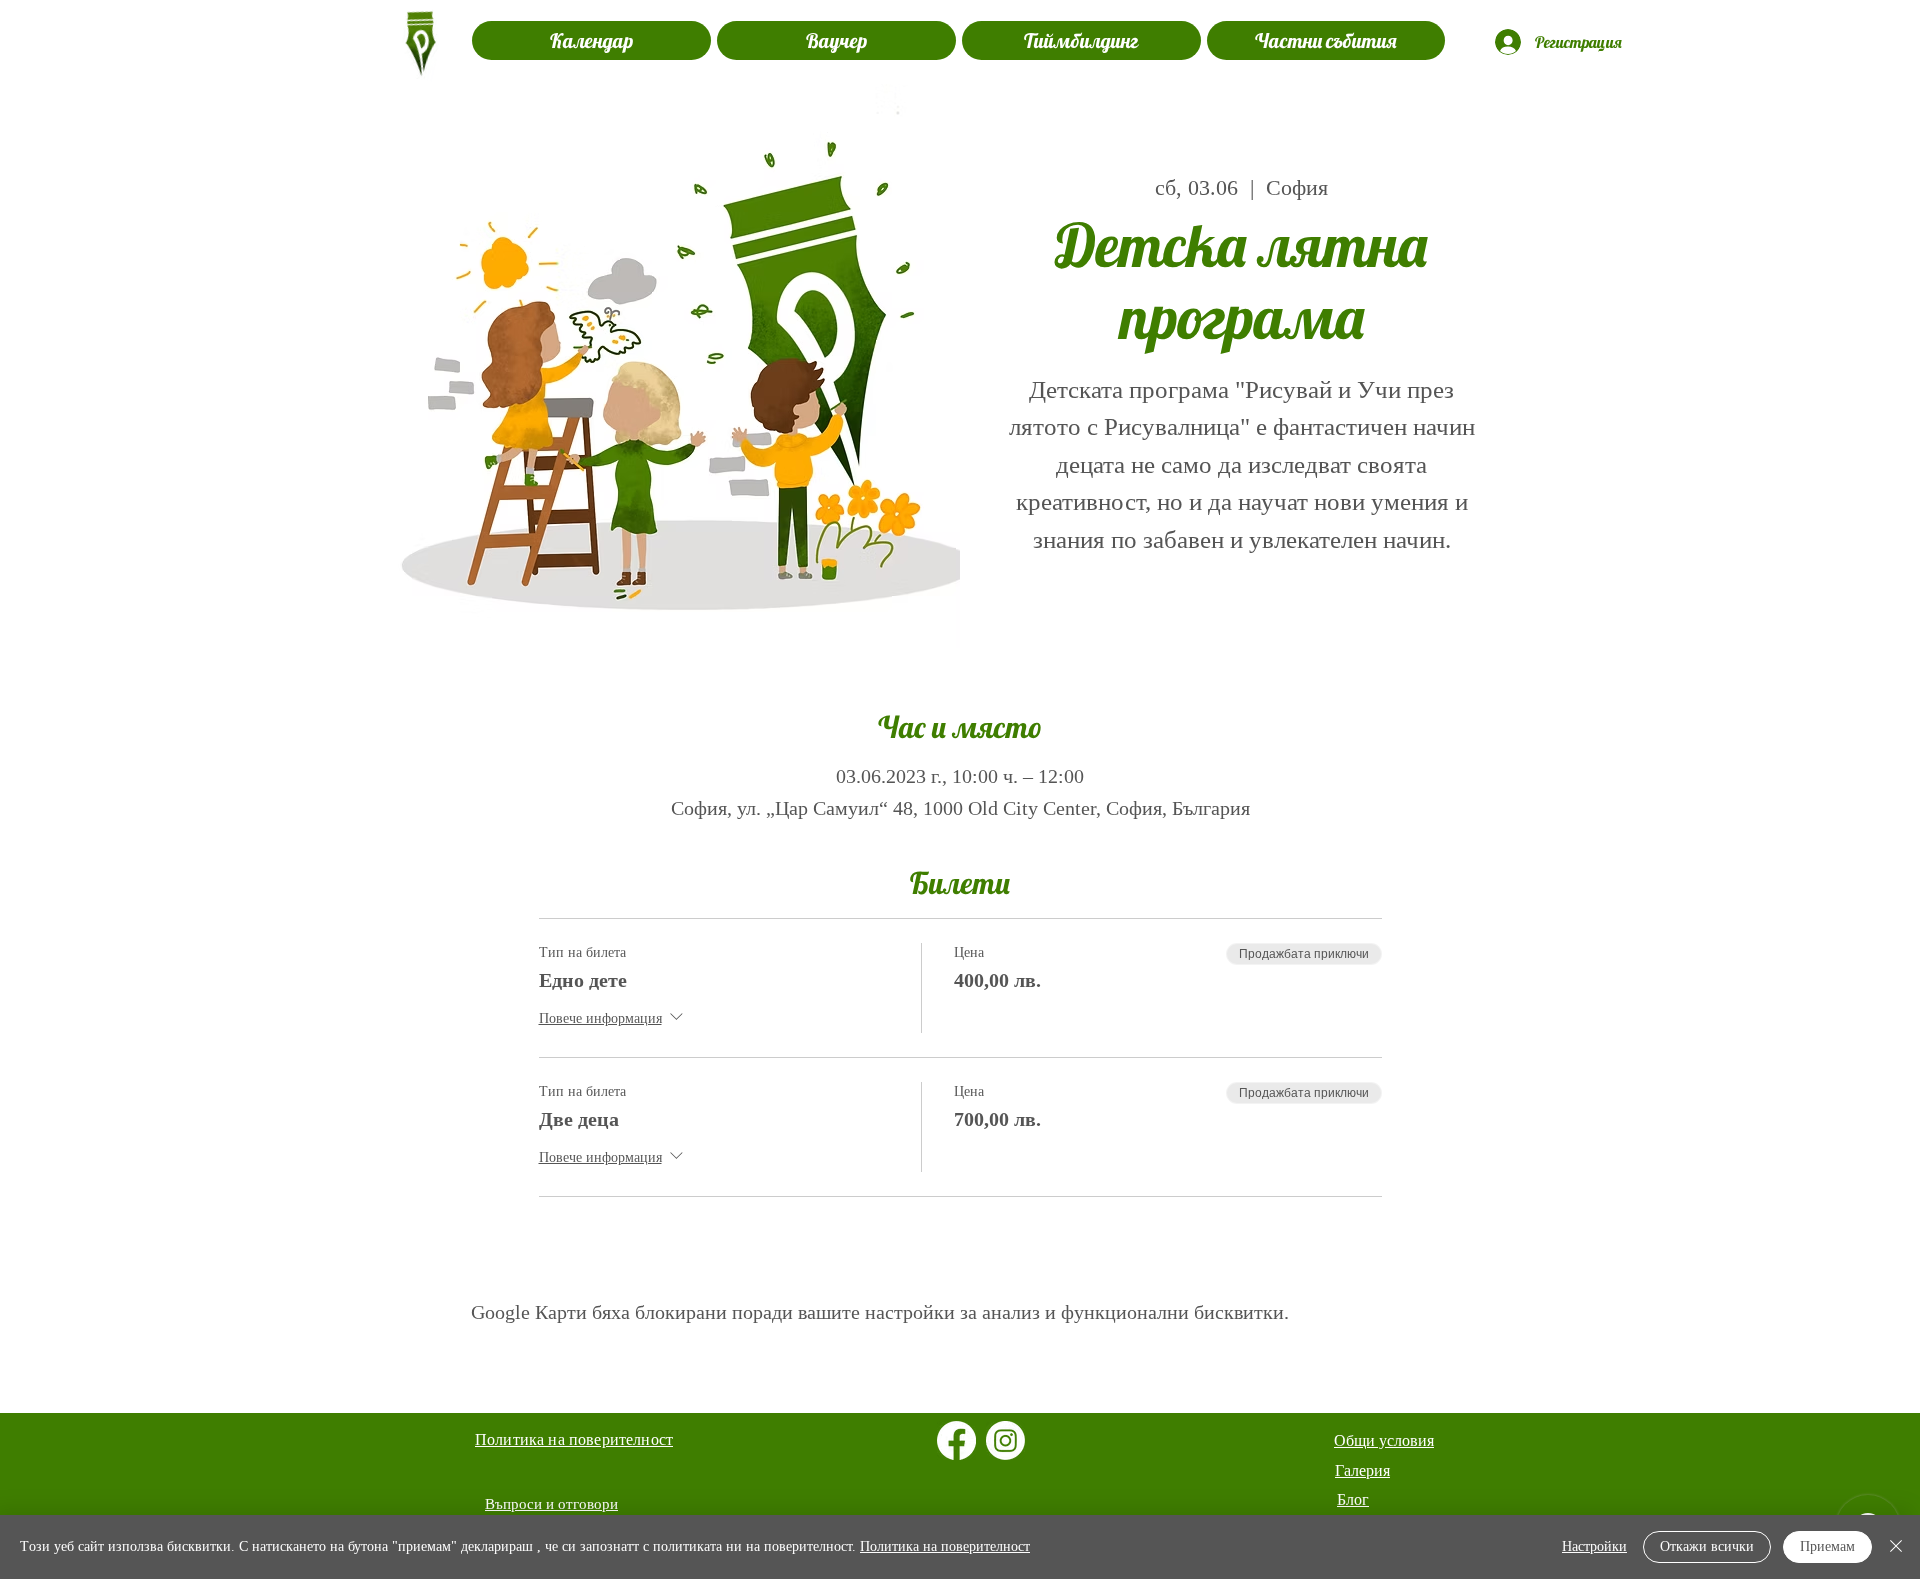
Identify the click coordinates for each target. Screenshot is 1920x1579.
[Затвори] (1896, 1547)
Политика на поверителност (945, 1546)
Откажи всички (1707, 1546)
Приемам (1827, 1546)
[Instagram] (1005, 1440)
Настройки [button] (1594, 1546)
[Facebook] (956, 1440)
